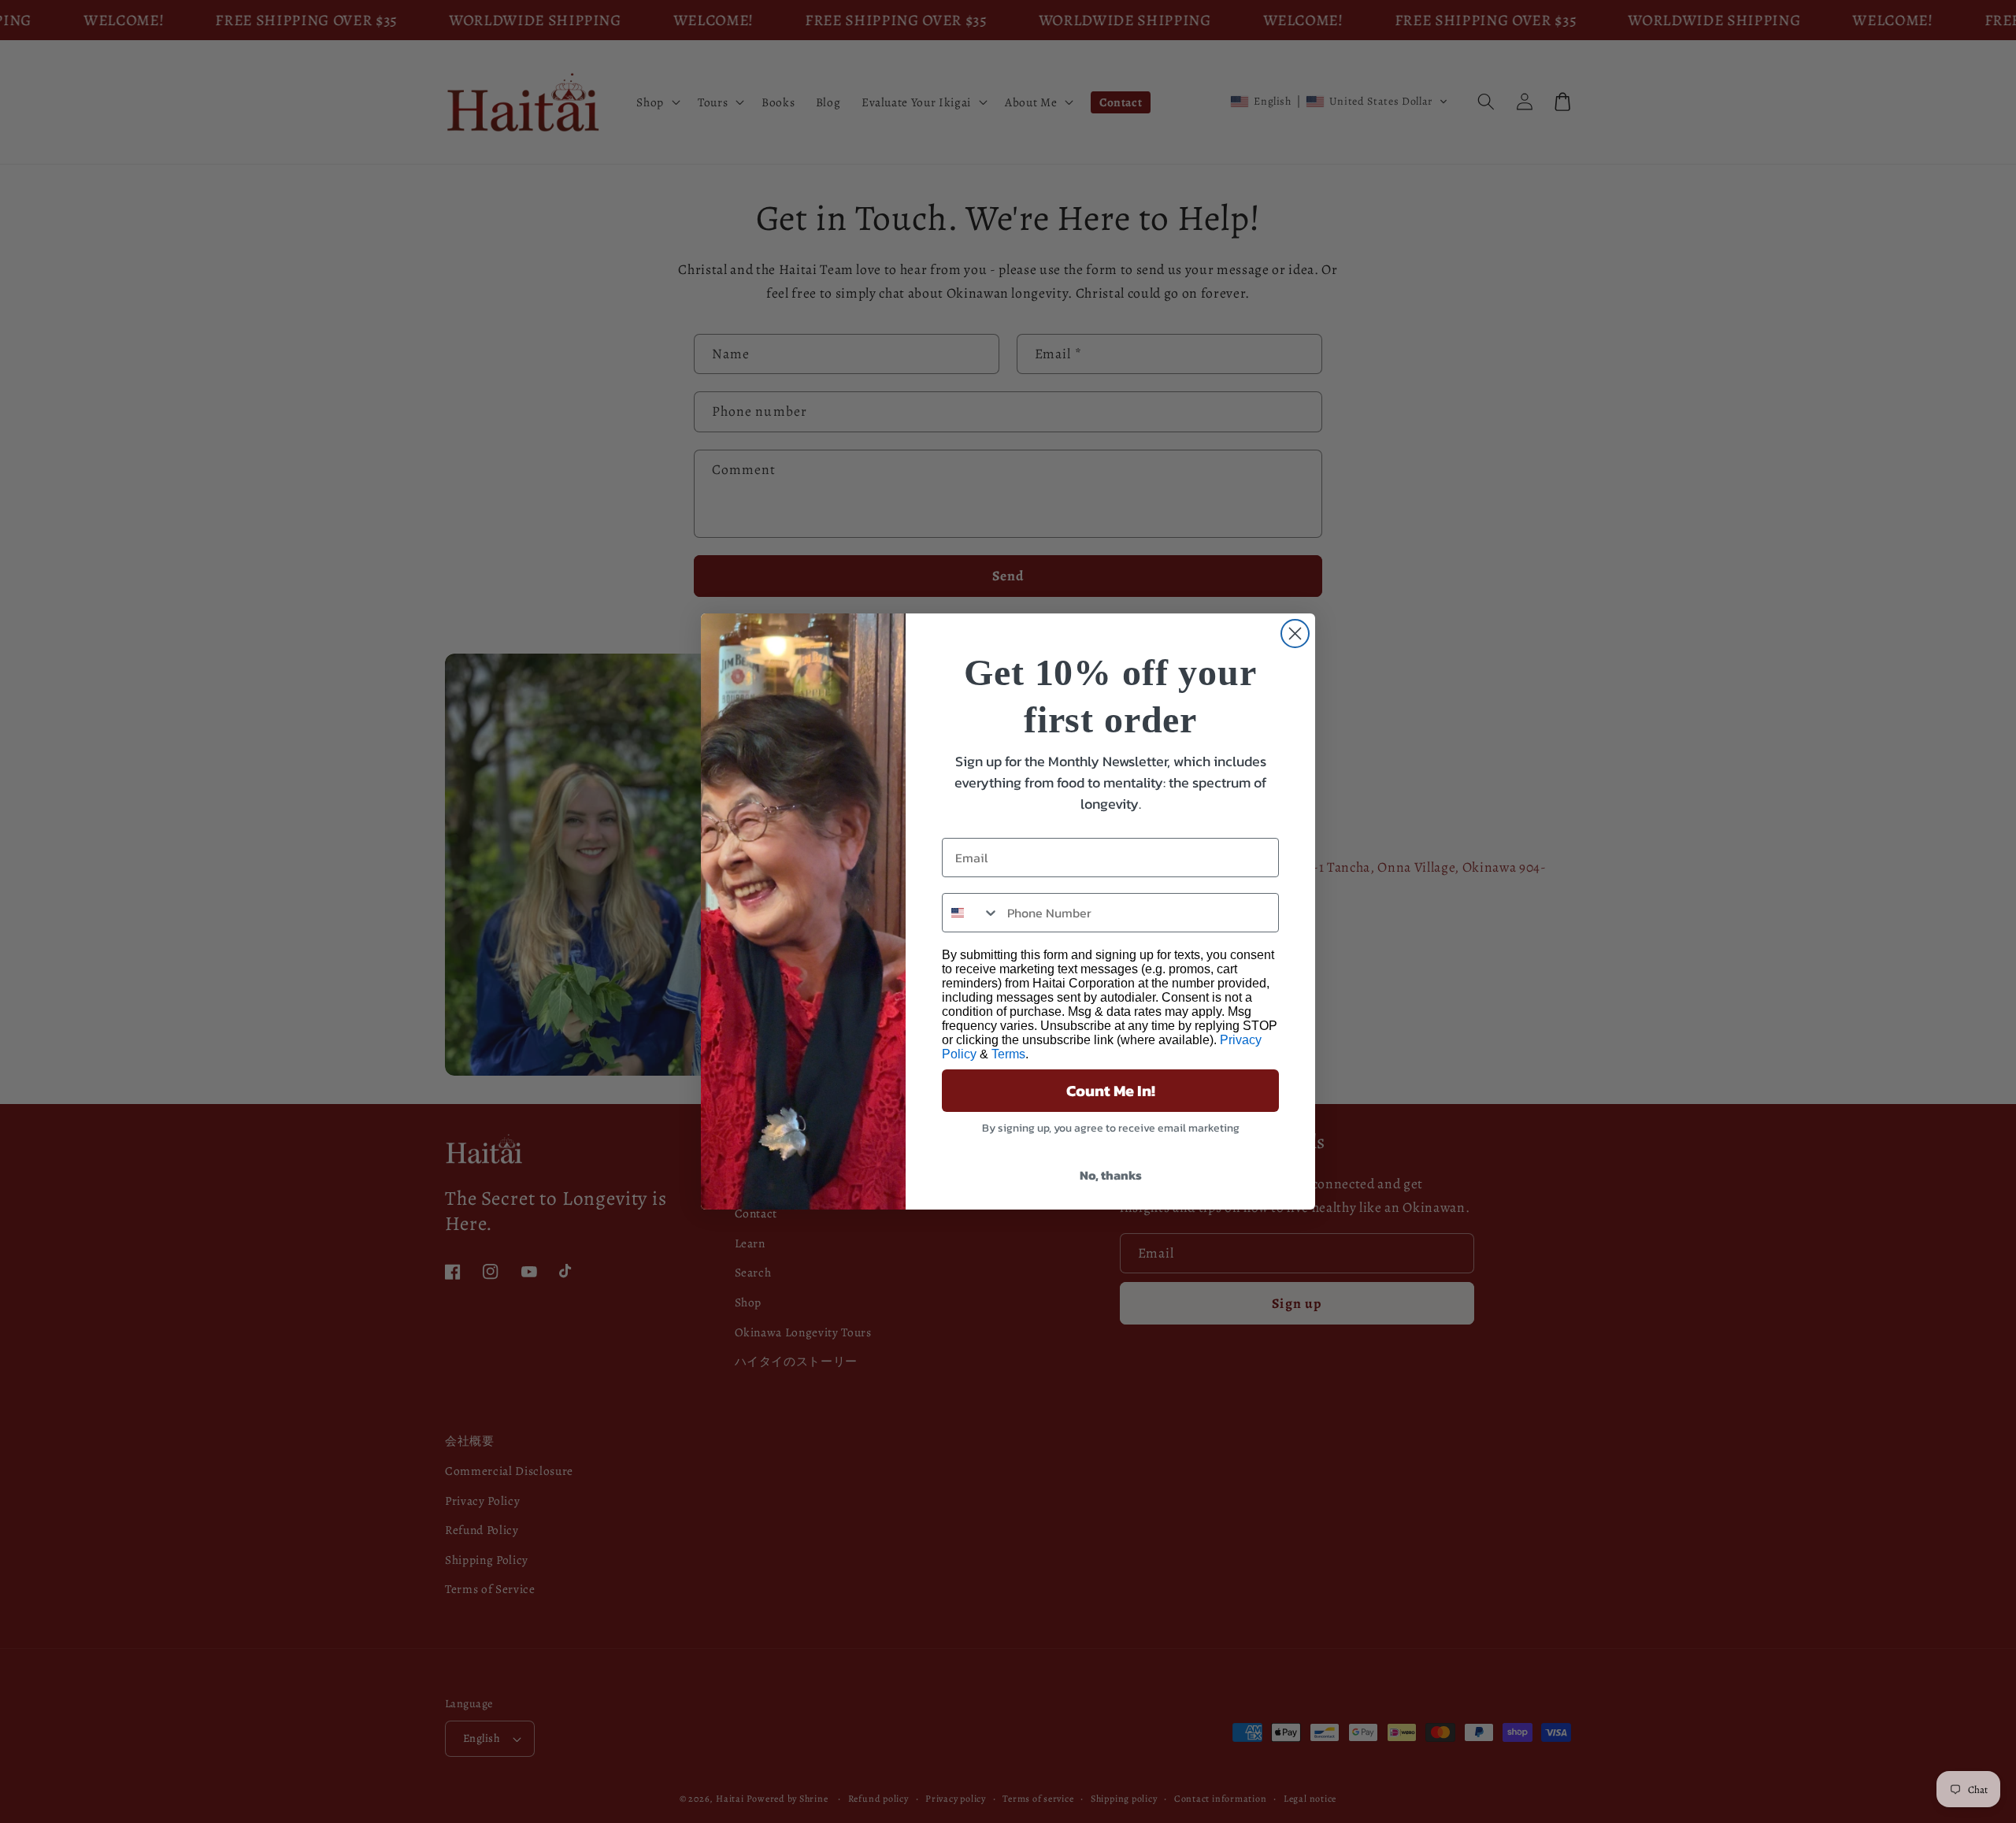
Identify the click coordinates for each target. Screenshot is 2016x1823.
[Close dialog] (1295, 634)
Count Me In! (1111, 1091)
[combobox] (971, 913)
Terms (1008, 1054)
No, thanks (1111, 1175)
